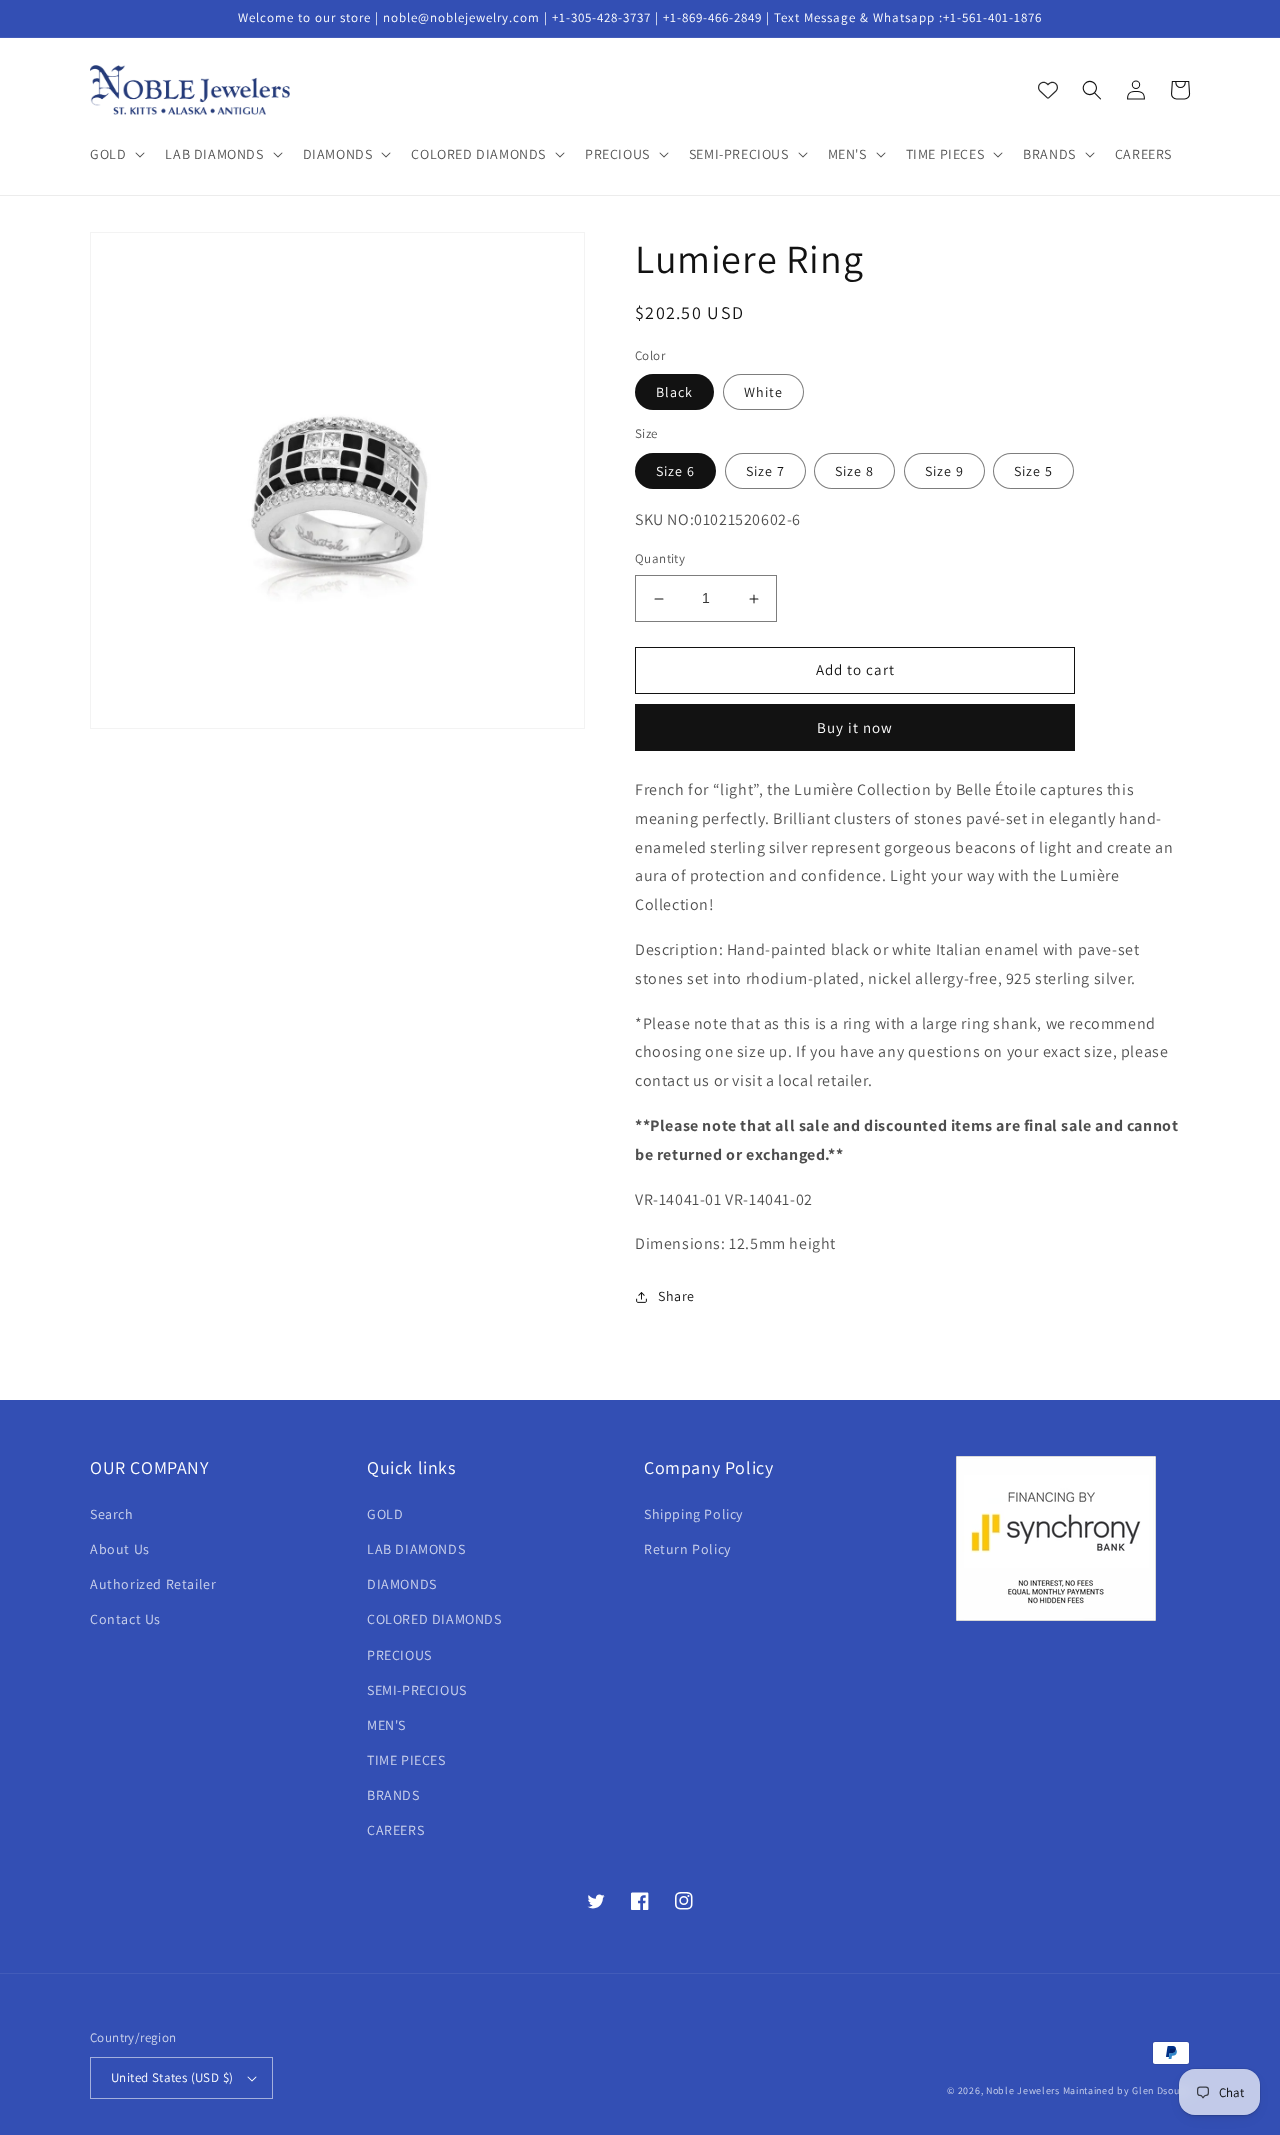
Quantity (660, 559)
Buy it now (855, 727)
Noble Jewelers (1023, 2090)
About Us (120, 1549)
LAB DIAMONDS (416, 1549)
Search (112, 1514)
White (763, 392)
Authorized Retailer (153, 1584)
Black (674, 392)
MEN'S (386, 1725)
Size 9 (944, 471)
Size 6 (675, 471)
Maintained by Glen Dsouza (1127, 2090)
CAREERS (395, 1830)
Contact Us (125, 1619)
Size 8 (854, 471)
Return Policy (687, 1549)
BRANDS (393, 1795)
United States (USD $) (172, 2077)
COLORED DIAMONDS (434, 1619)
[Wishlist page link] (1048, 90)
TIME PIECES (406, 1760)
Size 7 (765, 471)
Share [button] (676, 1296)
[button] (115, 154)
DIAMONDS (402, 1584)
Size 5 (1033, 471)
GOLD (385, 1514)
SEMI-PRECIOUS (417, 1690)
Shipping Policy (693, 1514)
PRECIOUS (399, 1655)
